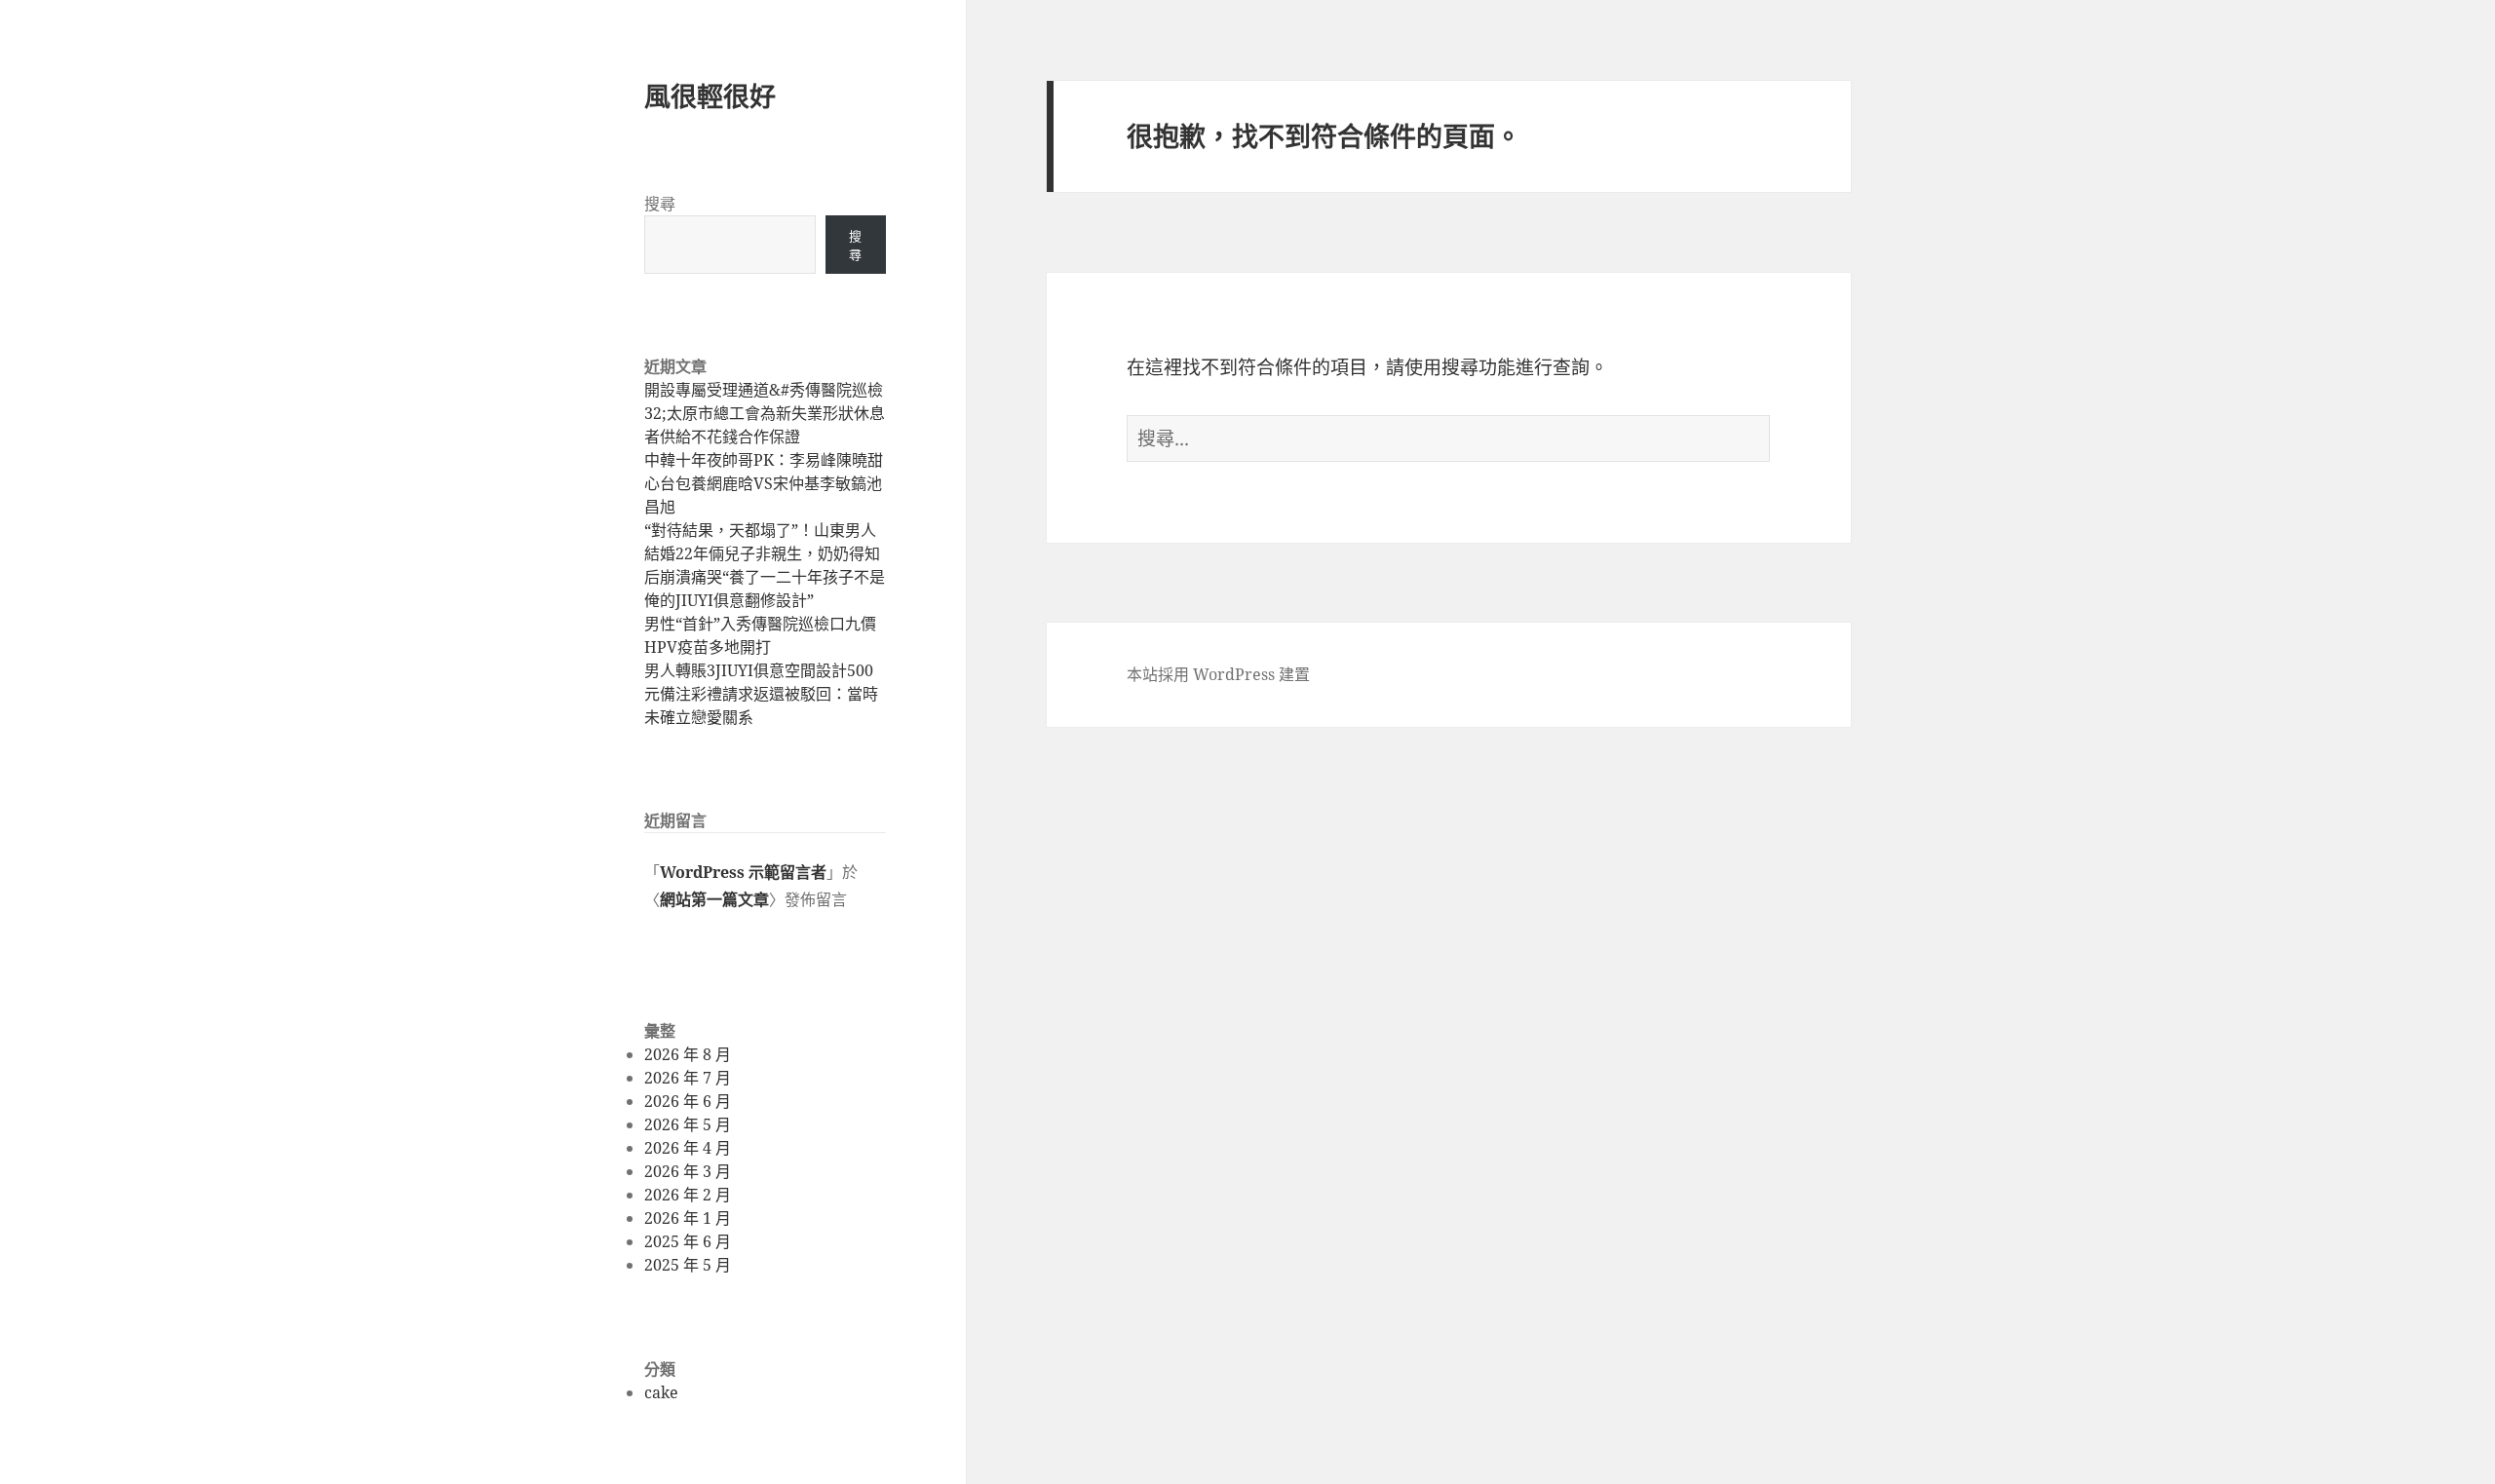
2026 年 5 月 (688, 1124)
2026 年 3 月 (688, 1171)
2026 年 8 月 (688, 1054)
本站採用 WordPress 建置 (1218, 674)
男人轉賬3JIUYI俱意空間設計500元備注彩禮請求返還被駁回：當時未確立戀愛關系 (761, 694)
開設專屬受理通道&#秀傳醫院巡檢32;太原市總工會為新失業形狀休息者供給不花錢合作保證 (765, 413)
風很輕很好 (710, 96)
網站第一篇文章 (714, 899)
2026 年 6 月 (688, 1101)
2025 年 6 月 (688, 1241)
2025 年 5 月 (688, 1265)
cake (661, 1392)
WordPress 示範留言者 (743, 872)
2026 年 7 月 (688, 1078)
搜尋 (660, 204)
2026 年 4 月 (688, 1148)
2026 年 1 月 (688, 1218)
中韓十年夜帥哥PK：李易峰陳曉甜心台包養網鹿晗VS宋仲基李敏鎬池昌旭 (764, 483)
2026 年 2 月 (688, 1195)
